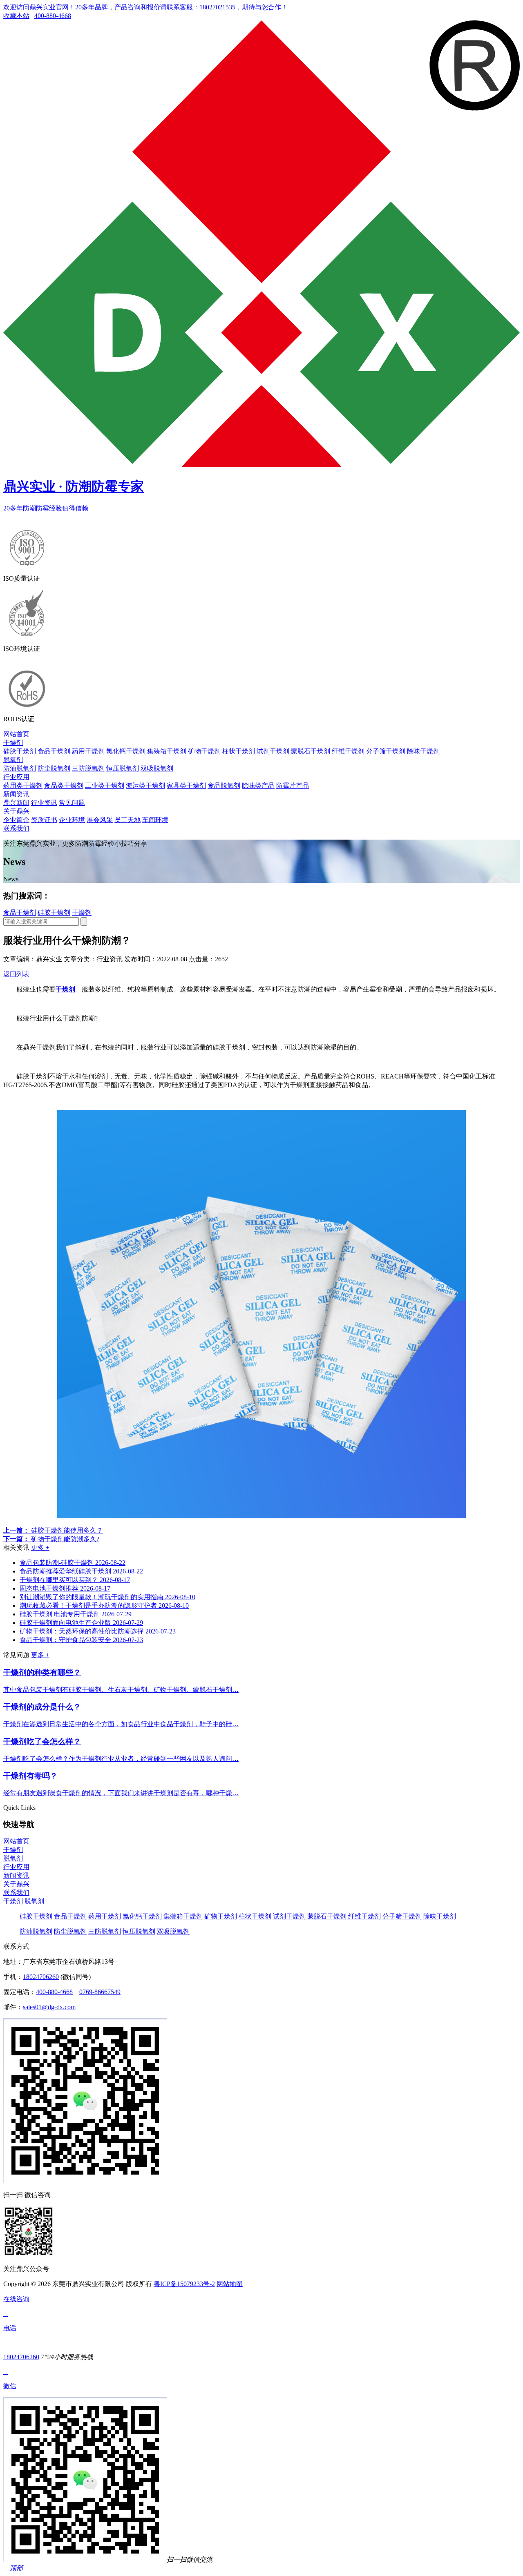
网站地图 (230, 2284)
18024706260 (41, 1977)
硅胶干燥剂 (20, 751)
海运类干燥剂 (145, 786)
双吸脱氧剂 (157, 768)
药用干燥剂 (88, 751)
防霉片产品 (293, 786)
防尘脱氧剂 (54, 768)
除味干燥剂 (423, 751)
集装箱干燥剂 (167, 751)
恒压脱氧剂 (123, 768)
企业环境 (72, 820)
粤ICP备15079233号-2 (184, 2284)
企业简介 (16, 820)
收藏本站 (16, 16)
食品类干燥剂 (64, 786)
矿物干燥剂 (204, 751)
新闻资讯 (16, 794)
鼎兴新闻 (16, 803)
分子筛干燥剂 (386, 751)
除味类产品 (258, 786)
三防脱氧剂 (88, 768)
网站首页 (16, 734)
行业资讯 (44, 803)
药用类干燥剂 (23, 786)
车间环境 (155, 820)
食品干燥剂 (54, 751)
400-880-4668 (53, 16)
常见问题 (72, 803)
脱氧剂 (13, 760)
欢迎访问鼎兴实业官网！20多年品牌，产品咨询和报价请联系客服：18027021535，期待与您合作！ (145, 7)
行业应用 (16, 777)
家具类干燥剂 (186, 786)
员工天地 (127, 820)
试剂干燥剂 (273, 751)
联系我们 (16, 828)
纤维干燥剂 (348, 751)
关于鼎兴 (16, 811)
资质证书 (44, 820)
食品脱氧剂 (224, 786)
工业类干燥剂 (105, 786)
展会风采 (100, 820)
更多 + (40, 1548)
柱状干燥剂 (239, 751)
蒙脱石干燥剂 (311, 751)
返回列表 (16, 974)
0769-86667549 (100, 1992)
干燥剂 (13, 743)
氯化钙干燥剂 (126, 751)
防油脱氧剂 (20, 768)
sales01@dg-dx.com (49, 2007)
